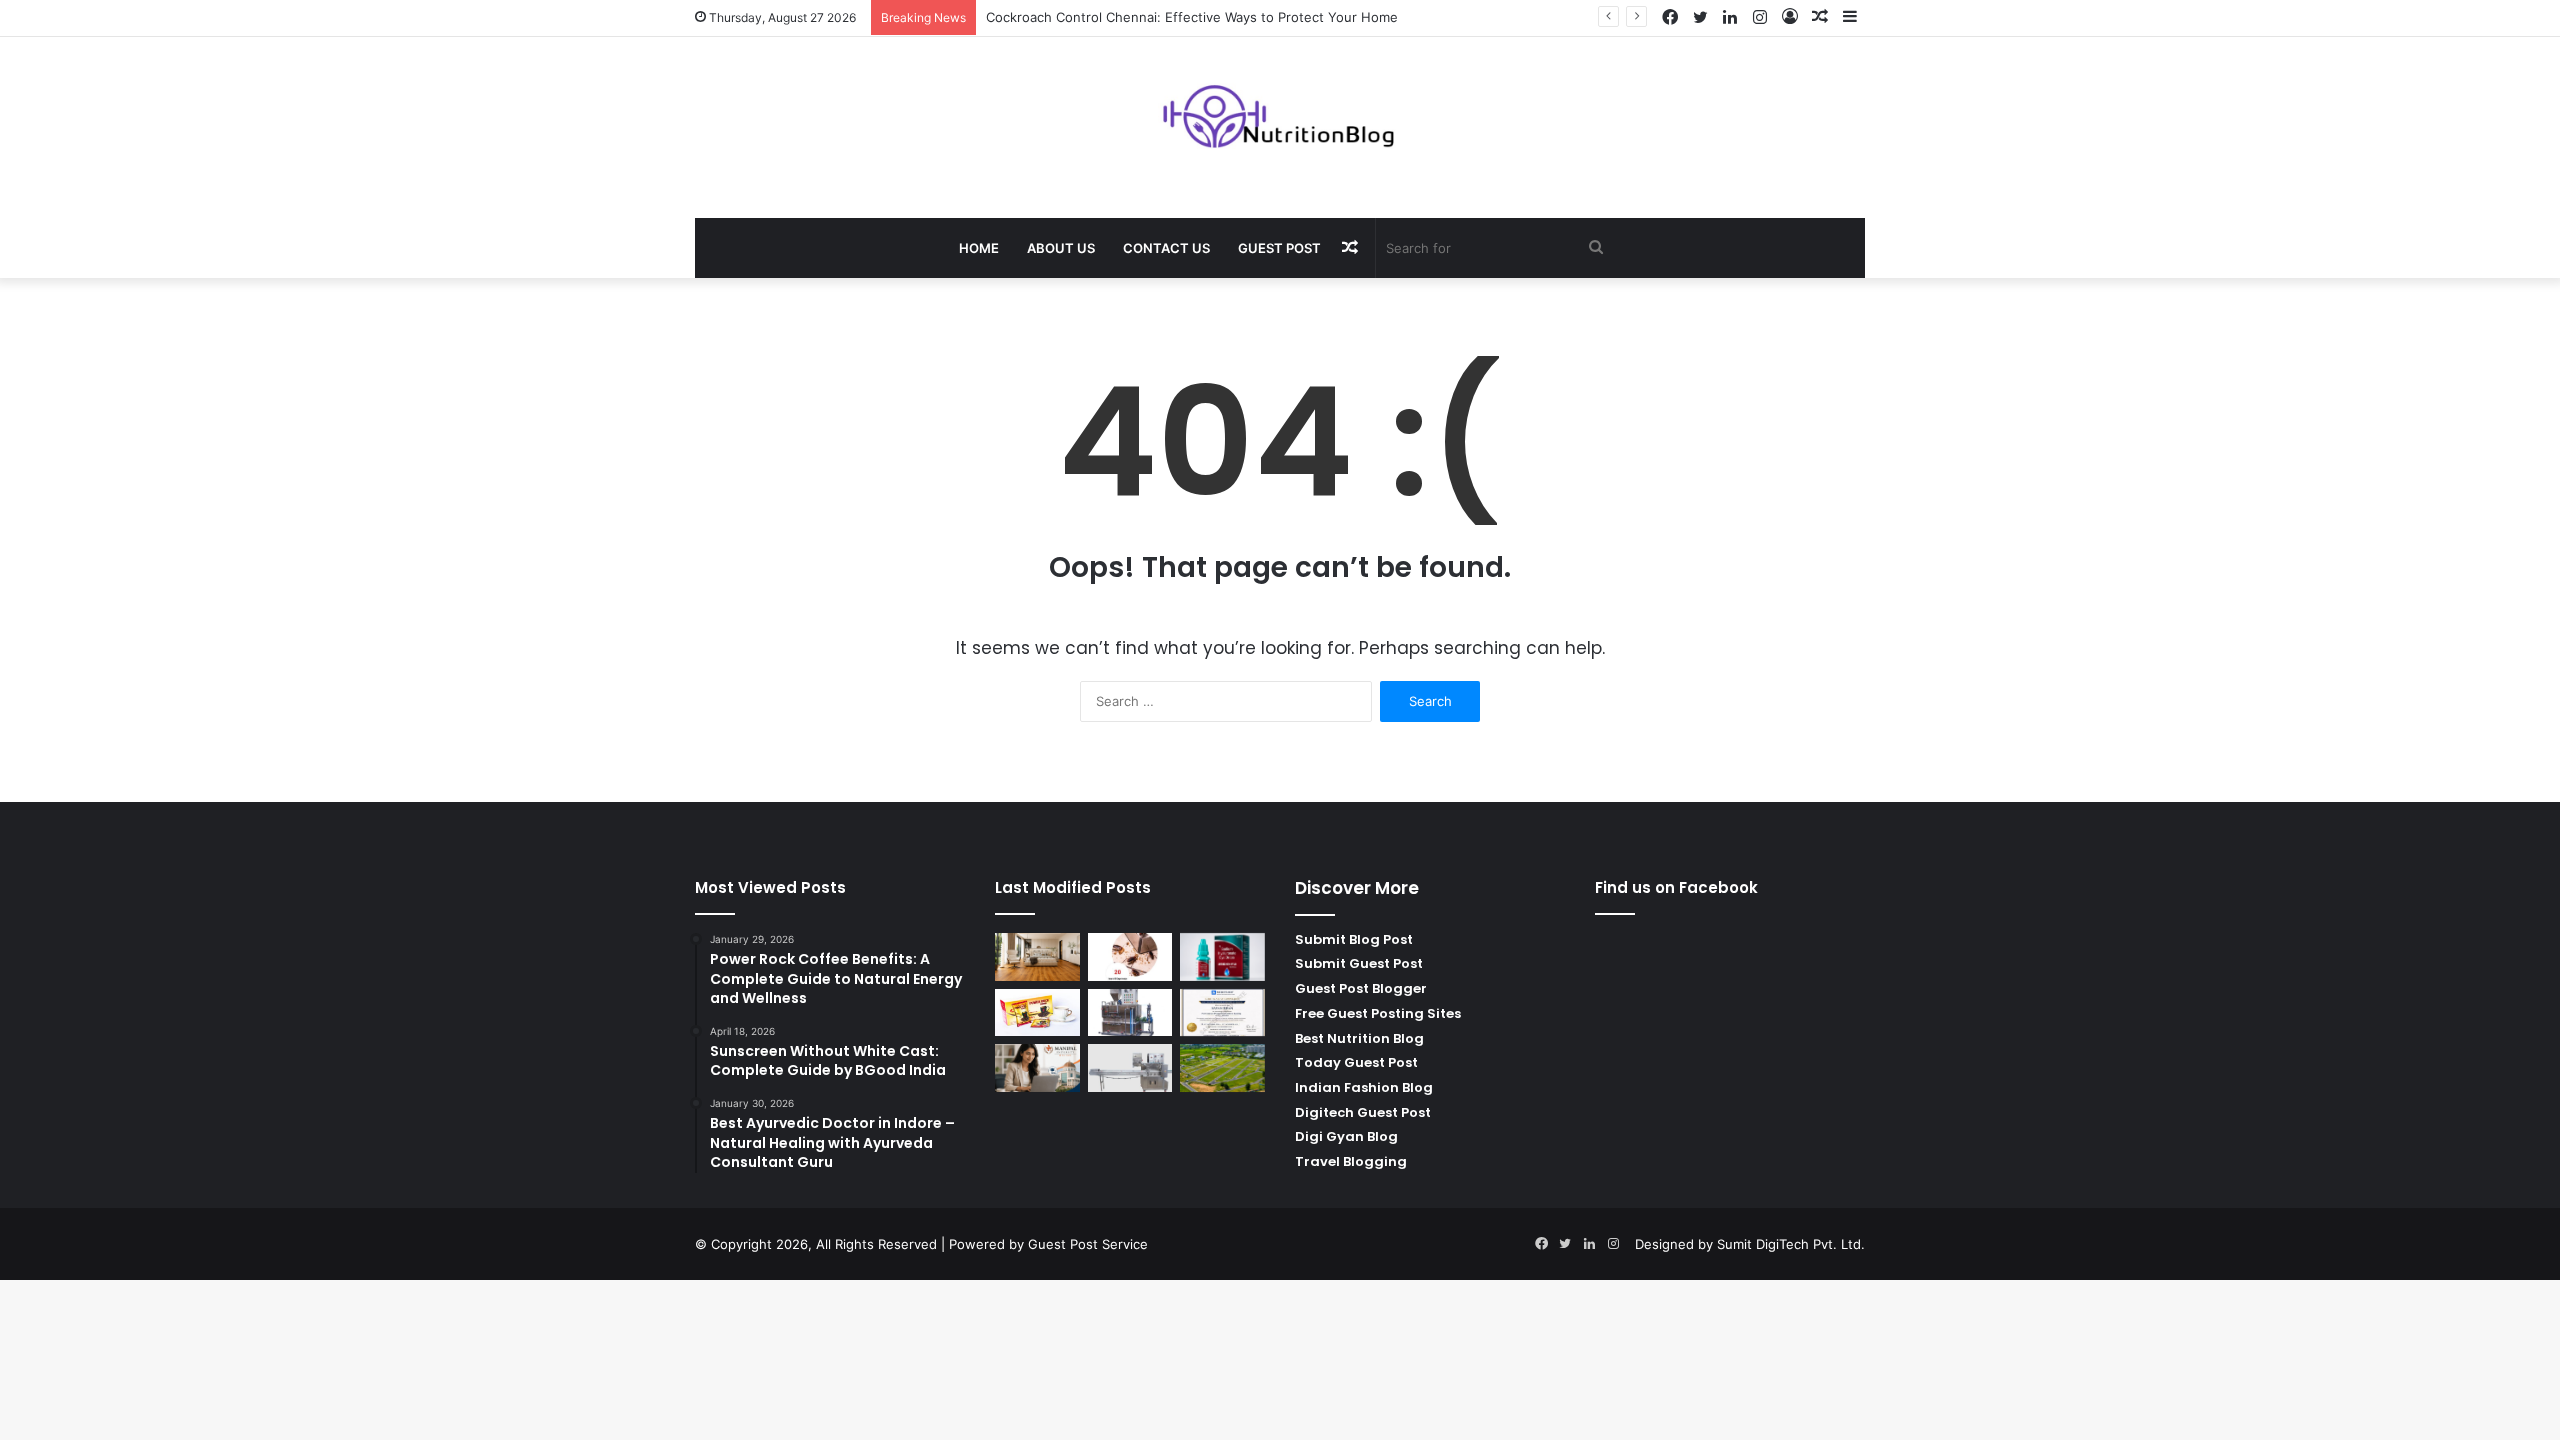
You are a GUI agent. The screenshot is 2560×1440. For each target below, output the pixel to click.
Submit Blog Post (1354, 939)
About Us (1061, 248)
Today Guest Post (1356, 1062)
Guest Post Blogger (1361, 988)
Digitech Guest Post (1363, 1112)
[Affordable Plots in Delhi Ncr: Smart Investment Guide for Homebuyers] (1222, 1068)
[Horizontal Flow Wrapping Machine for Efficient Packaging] (1130, 1068)
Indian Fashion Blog (1364, 1087)
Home (979, 248)
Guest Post (1279, 248)
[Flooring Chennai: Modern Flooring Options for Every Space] (1037, 957)
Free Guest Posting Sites (1378, 1013)
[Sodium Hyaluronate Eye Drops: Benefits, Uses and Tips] (1222, 957)
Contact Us (1166, 248)
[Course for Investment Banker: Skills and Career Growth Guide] (1222, 1013)
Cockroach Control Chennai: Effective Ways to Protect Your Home (1192, 17)
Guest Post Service (1088, 1244)
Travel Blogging (1351, 1161)
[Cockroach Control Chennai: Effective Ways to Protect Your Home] (1130, 957)
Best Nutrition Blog (1359, 1038)
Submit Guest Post (1359, 963)
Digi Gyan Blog (1346, 1136)
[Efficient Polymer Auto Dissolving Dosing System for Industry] (1130, 1013)
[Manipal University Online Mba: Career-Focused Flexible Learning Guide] (1037, 1068)
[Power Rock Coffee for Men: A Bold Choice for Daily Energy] (1037, 1013)
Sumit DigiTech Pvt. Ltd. (1791, 1244)
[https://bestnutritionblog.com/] (1280, 117)
